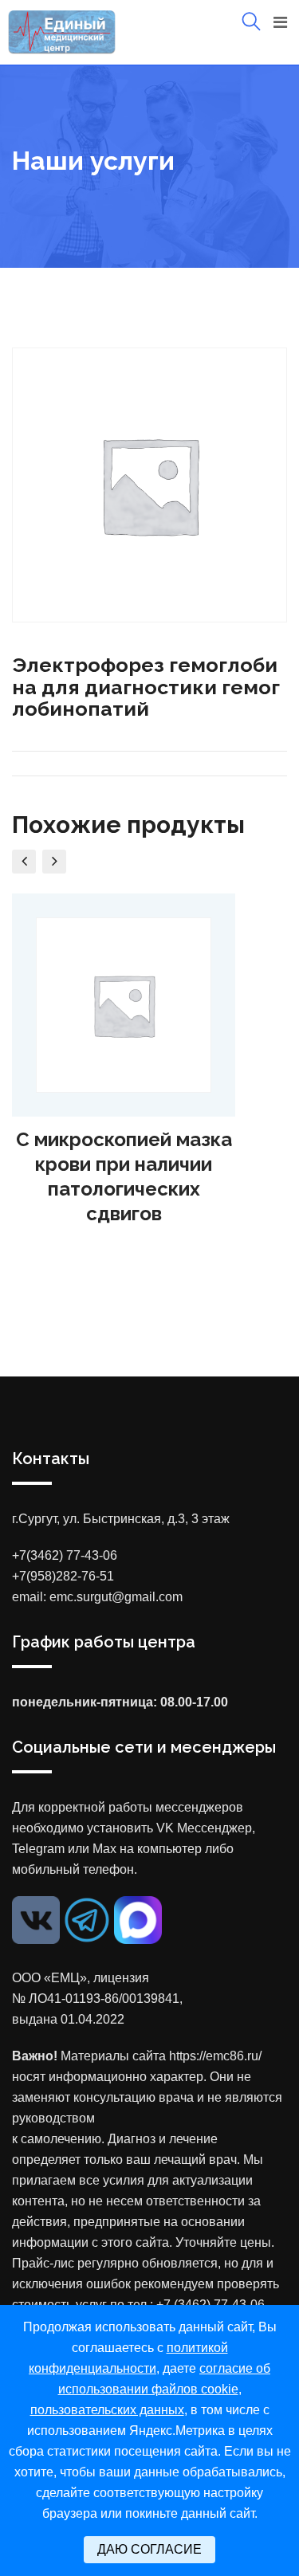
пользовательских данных (107, 2410)
